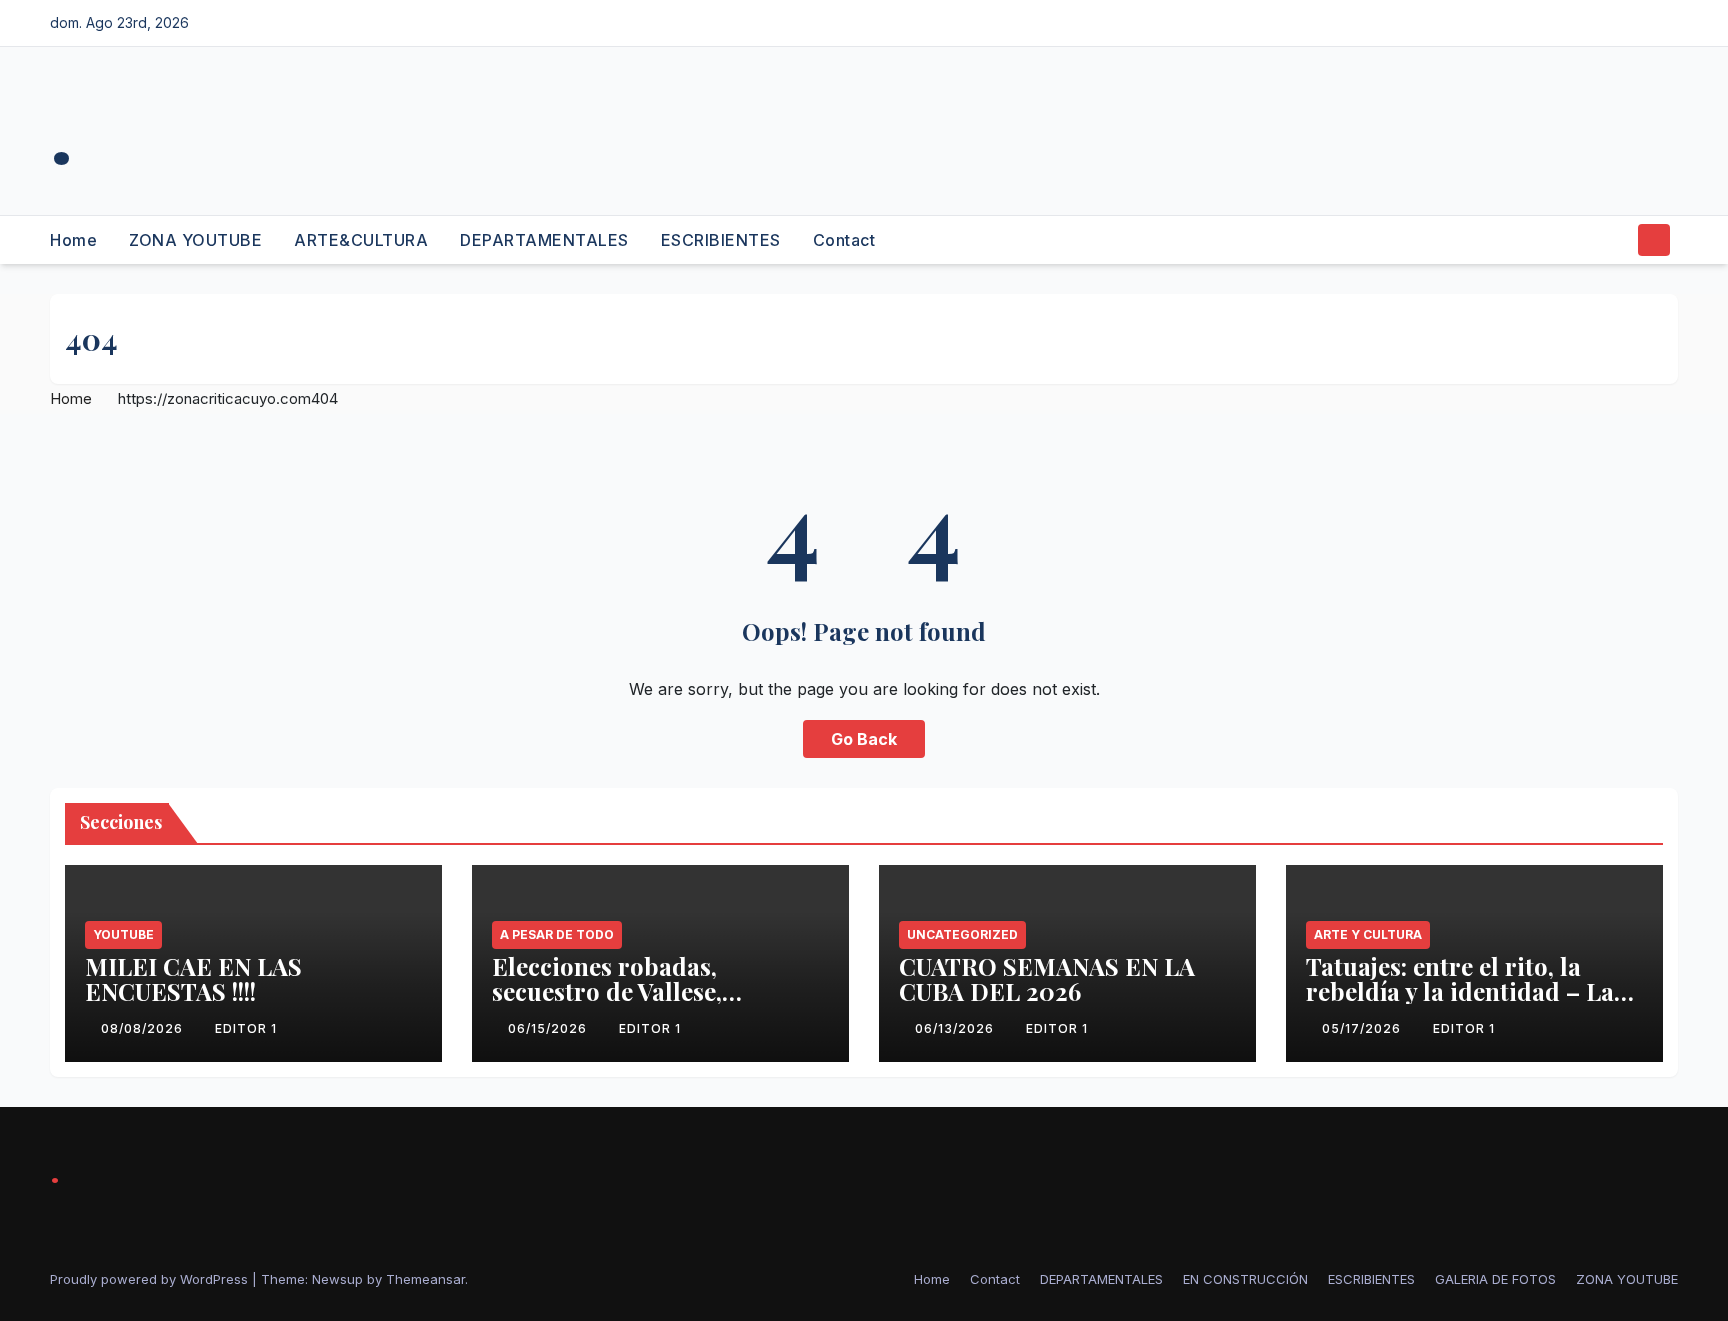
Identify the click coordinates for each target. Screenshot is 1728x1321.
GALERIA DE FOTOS (1495, 1279)
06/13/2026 (956, 1028)
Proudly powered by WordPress (151, 1279)
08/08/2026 (144, 1028)
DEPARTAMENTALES (544, 240)
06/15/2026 (549, 1028)
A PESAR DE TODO (557, 934)
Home (73, 240)
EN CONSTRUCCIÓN (1245, 1279)
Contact (844, 240)
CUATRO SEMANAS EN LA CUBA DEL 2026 (1047, 978)
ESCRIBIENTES (721, 240)
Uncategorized (962, 934)
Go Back (864, 739)
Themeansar (425, 1279)
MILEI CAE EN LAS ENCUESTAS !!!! (193, 978)
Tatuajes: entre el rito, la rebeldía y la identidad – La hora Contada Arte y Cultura (1467, 991)
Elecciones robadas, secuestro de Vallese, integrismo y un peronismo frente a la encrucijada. (646, 1003)
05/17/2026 (1363, 1028)
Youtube (123, 934)
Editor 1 (246, 1028)
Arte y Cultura (1368, 934)
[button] (1616, 240)
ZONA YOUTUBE (195, 240)
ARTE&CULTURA (361, 240)
